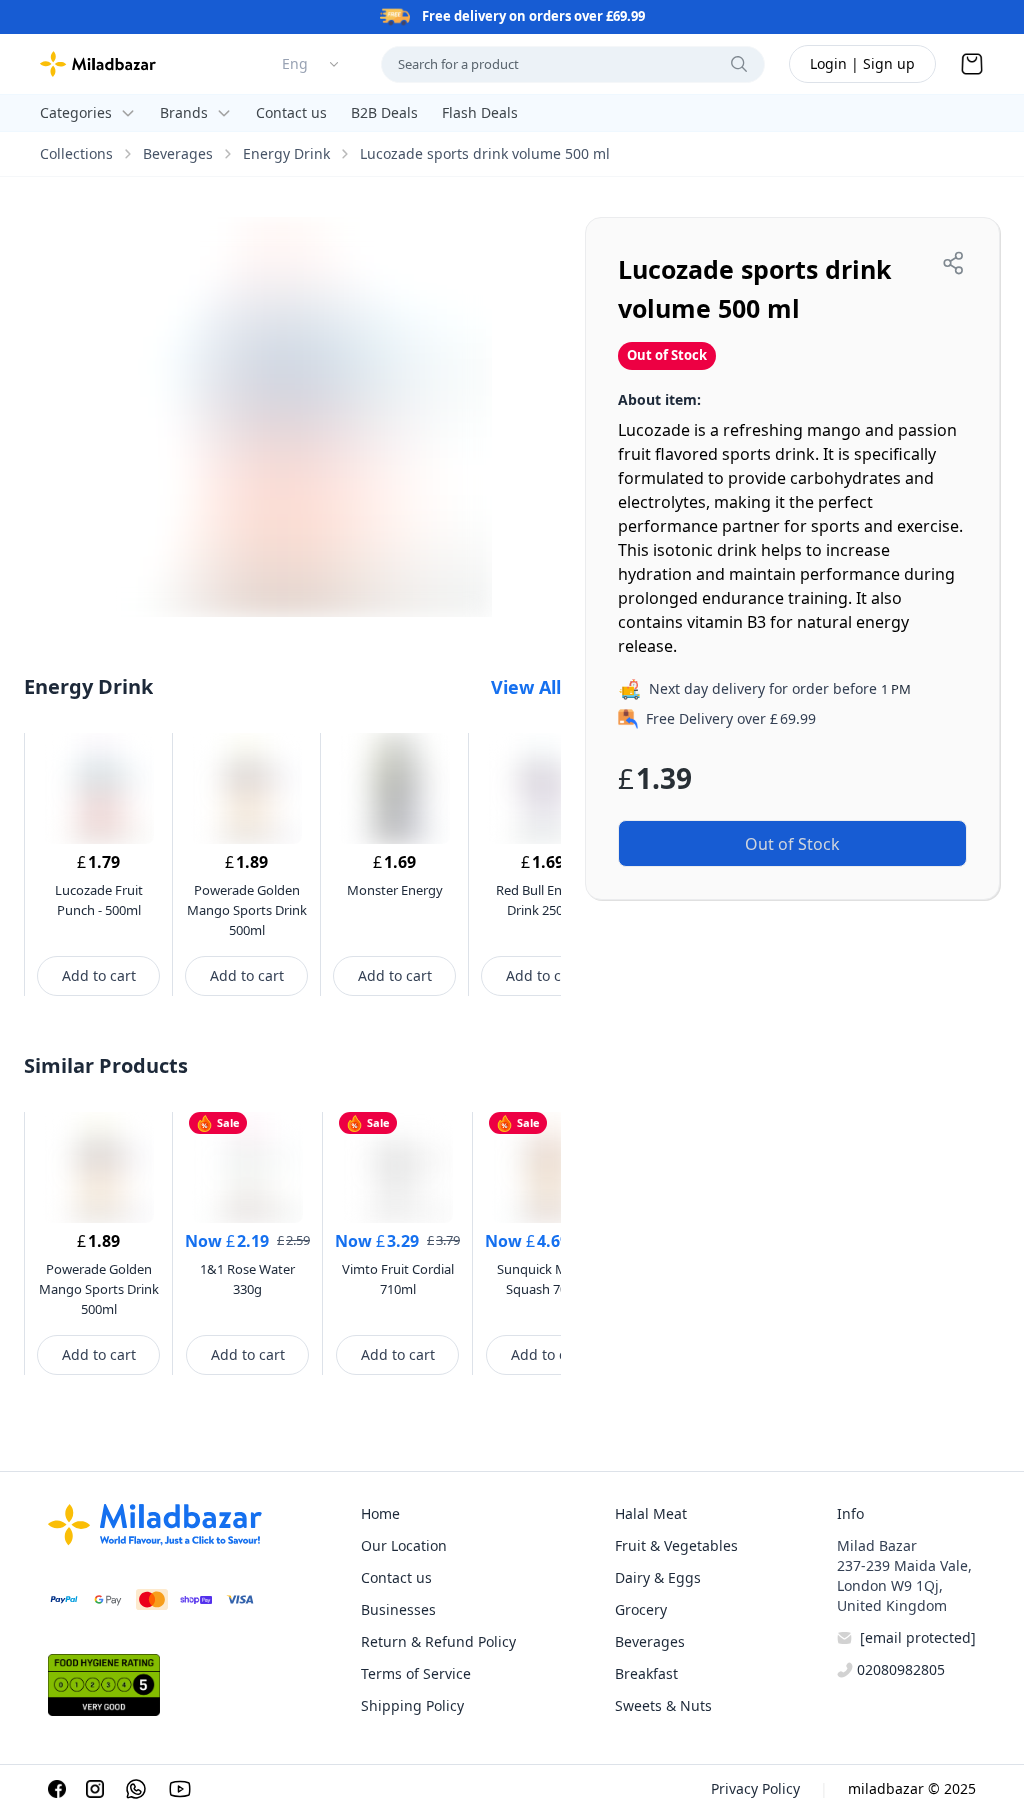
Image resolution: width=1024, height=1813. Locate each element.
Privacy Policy (755, 1788)
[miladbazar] (98, 64)
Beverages (178, 153)
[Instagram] (95, 1789)
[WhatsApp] (136, 1789)
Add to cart (99, 975)
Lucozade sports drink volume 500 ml (485, 153)
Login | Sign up (862, 63)
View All (526, 687)
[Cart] (972, 64)
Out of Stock (792, 844)
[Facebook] (57, 1789)
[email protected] (918, 1637)
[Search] (739, 64)
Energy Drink (286, 153)
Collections (76, 153)
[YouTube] (180, 1789)
